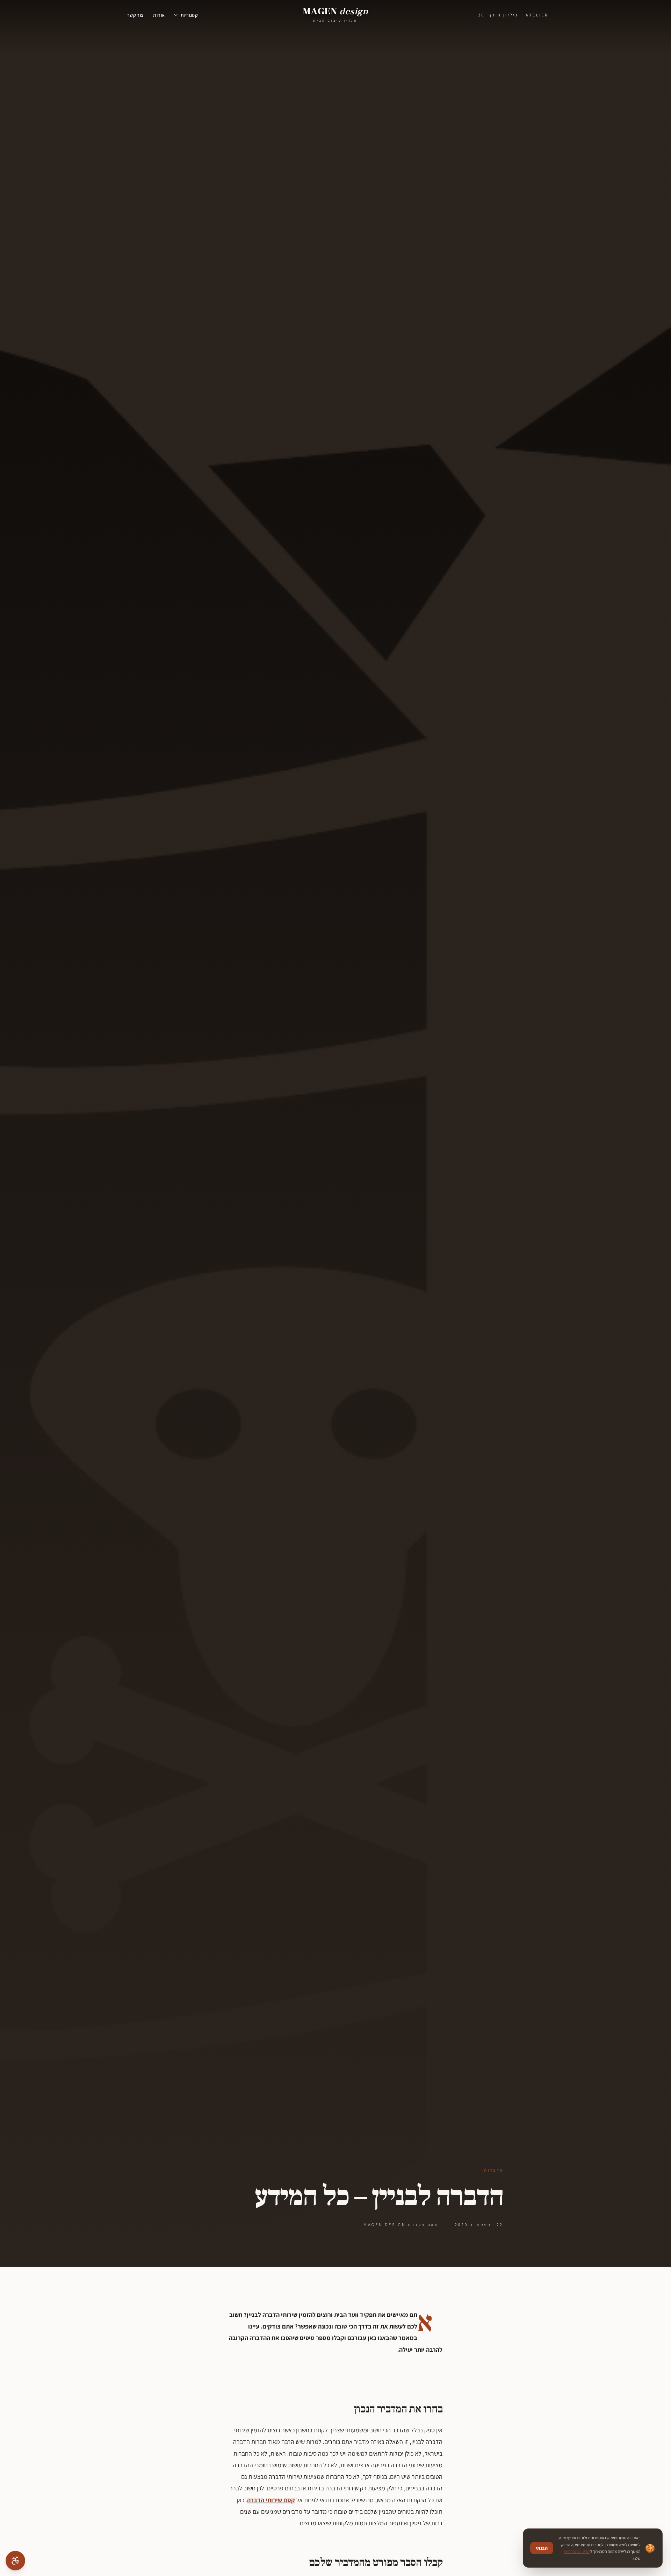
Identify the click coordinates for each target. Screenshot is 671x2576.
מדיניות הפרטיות (577, 2551)
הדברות (494, 2170)
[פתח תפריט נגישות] (15, 2561)
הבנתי (542, 2548)
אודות (159, 15)
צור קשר (135, 15)
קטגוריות (189, 15)
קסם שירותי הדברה (271, 2500)
